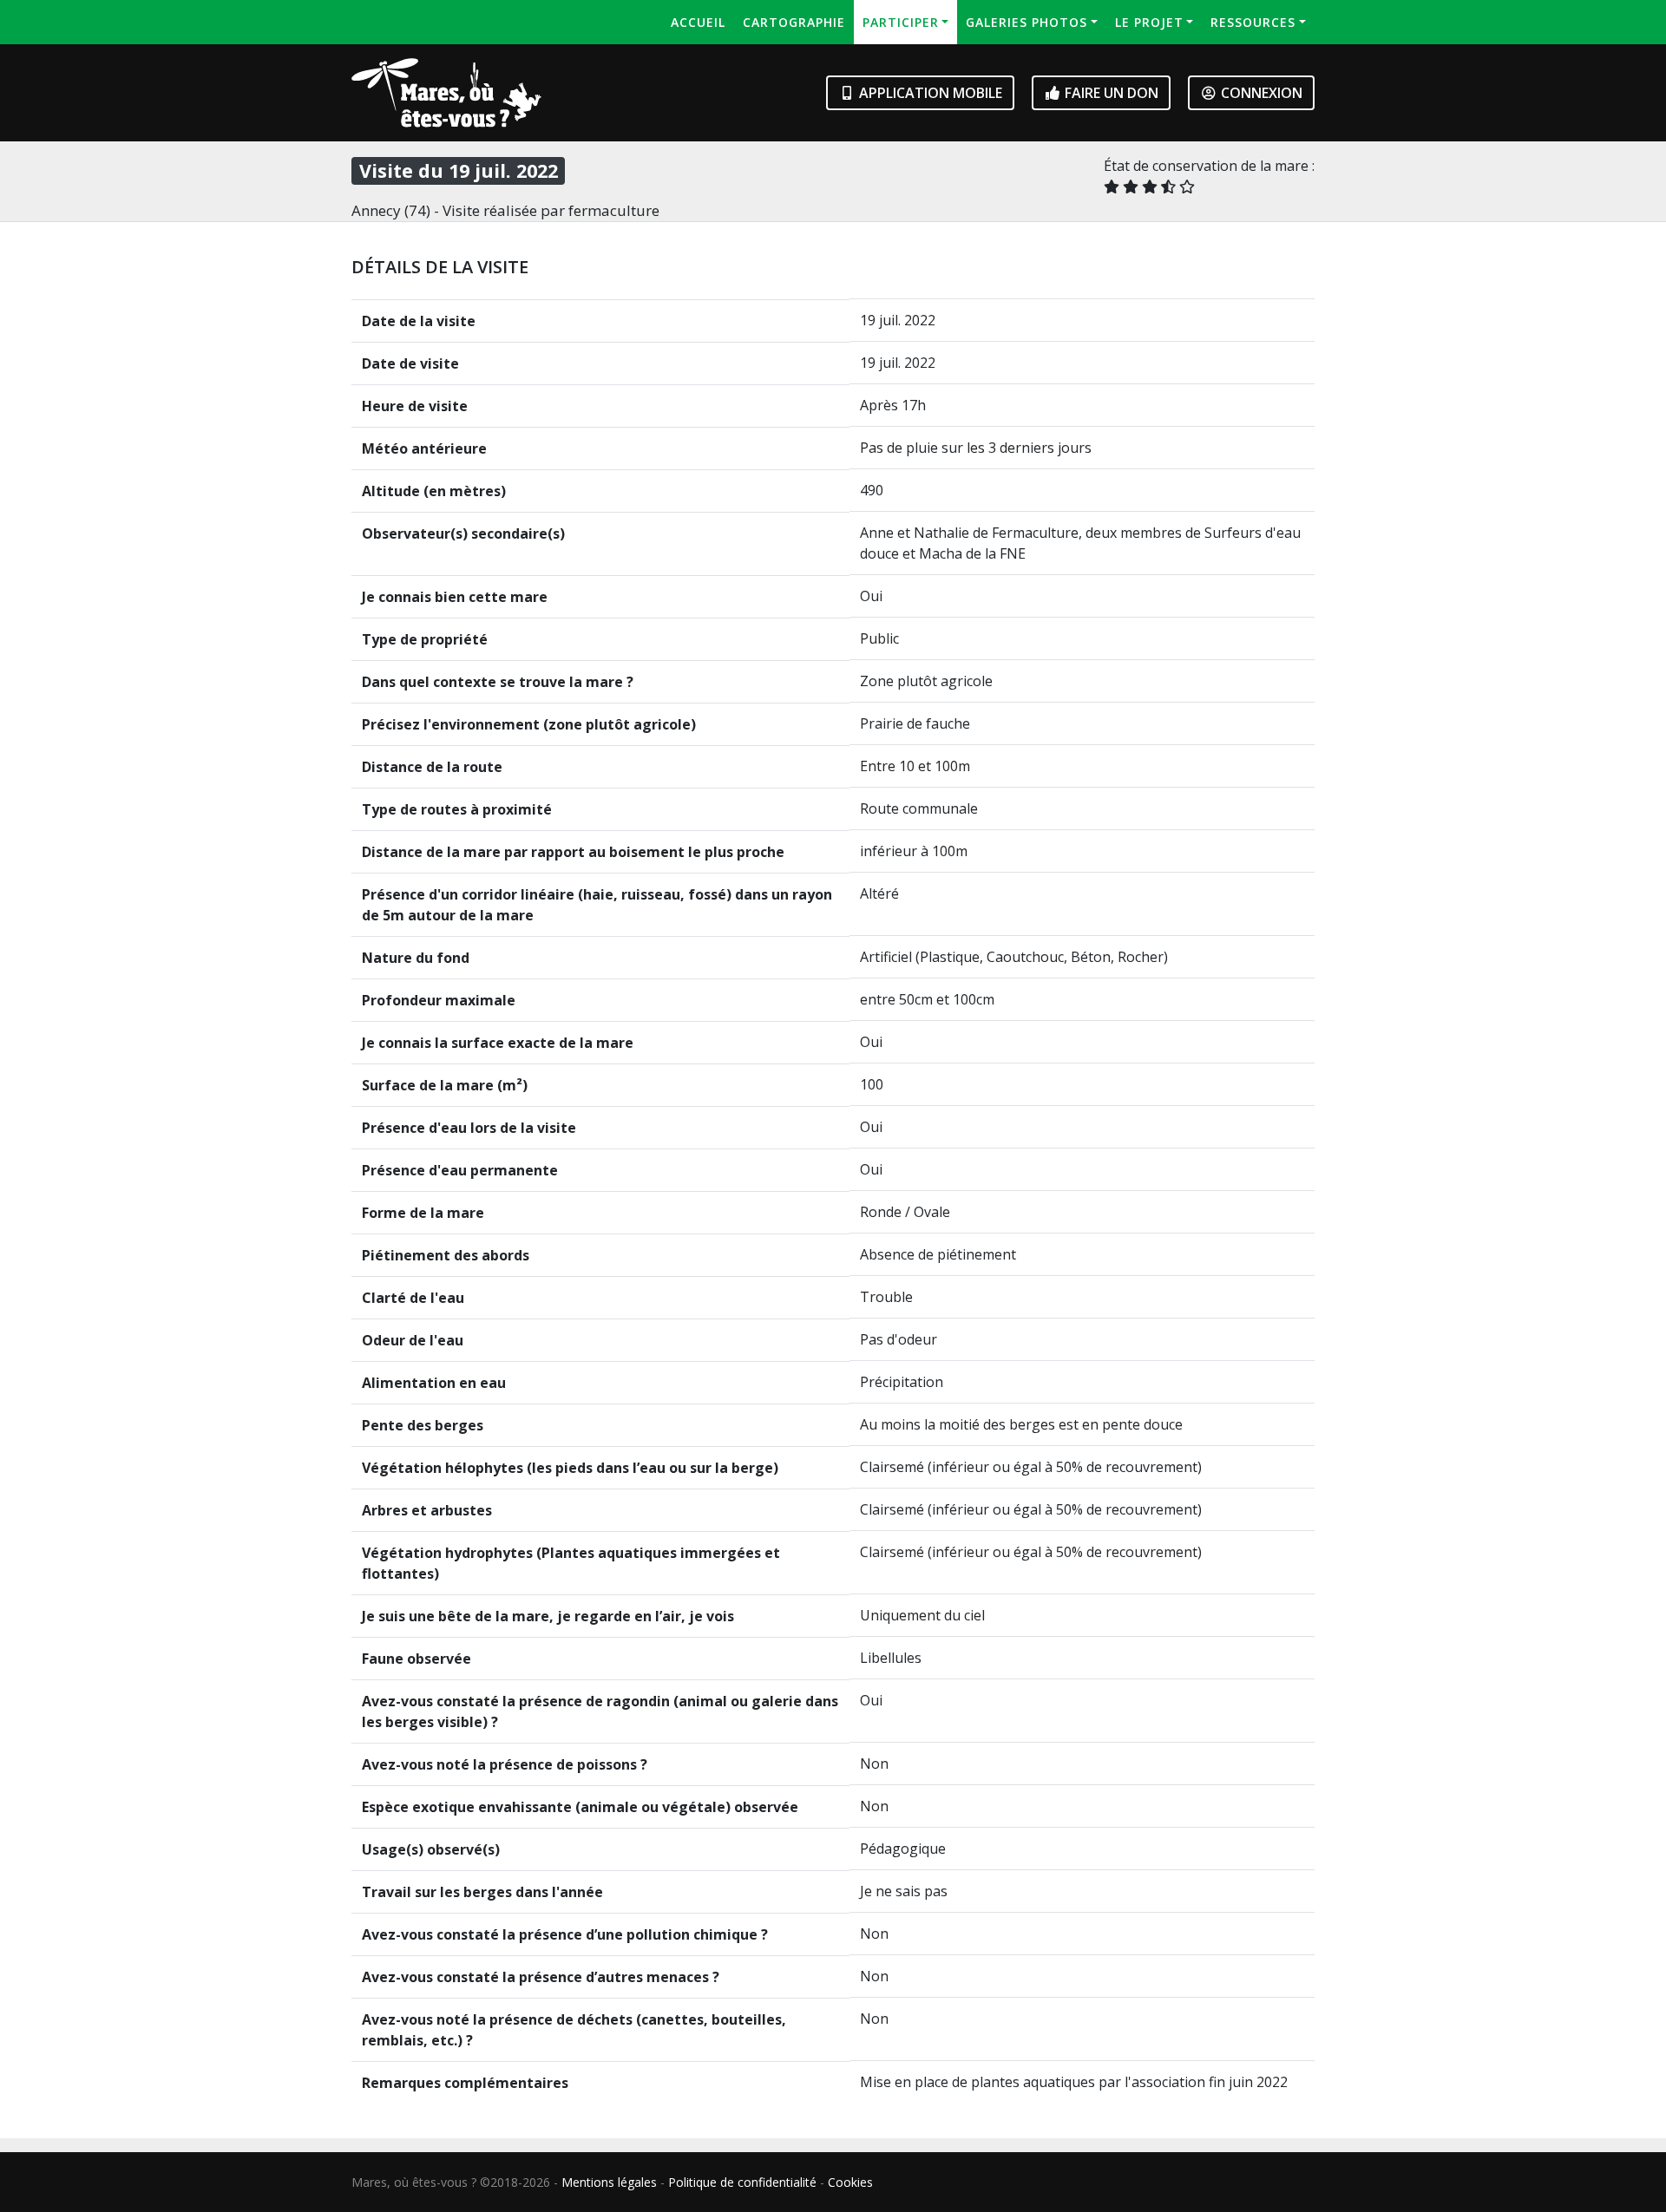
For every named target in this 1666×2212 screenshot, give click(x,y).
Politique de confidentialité (742, 2182)
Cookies (850, 2182)
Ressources (1253, 22)
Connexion (1260, 93)
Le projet (1149, 22)
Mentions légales (609, 2182)
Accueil (698, 22)
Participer (901, 22)
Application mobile (929, 93)
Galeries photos (1026, 22)
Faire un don (1110, 93)
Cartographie (794, 22)
